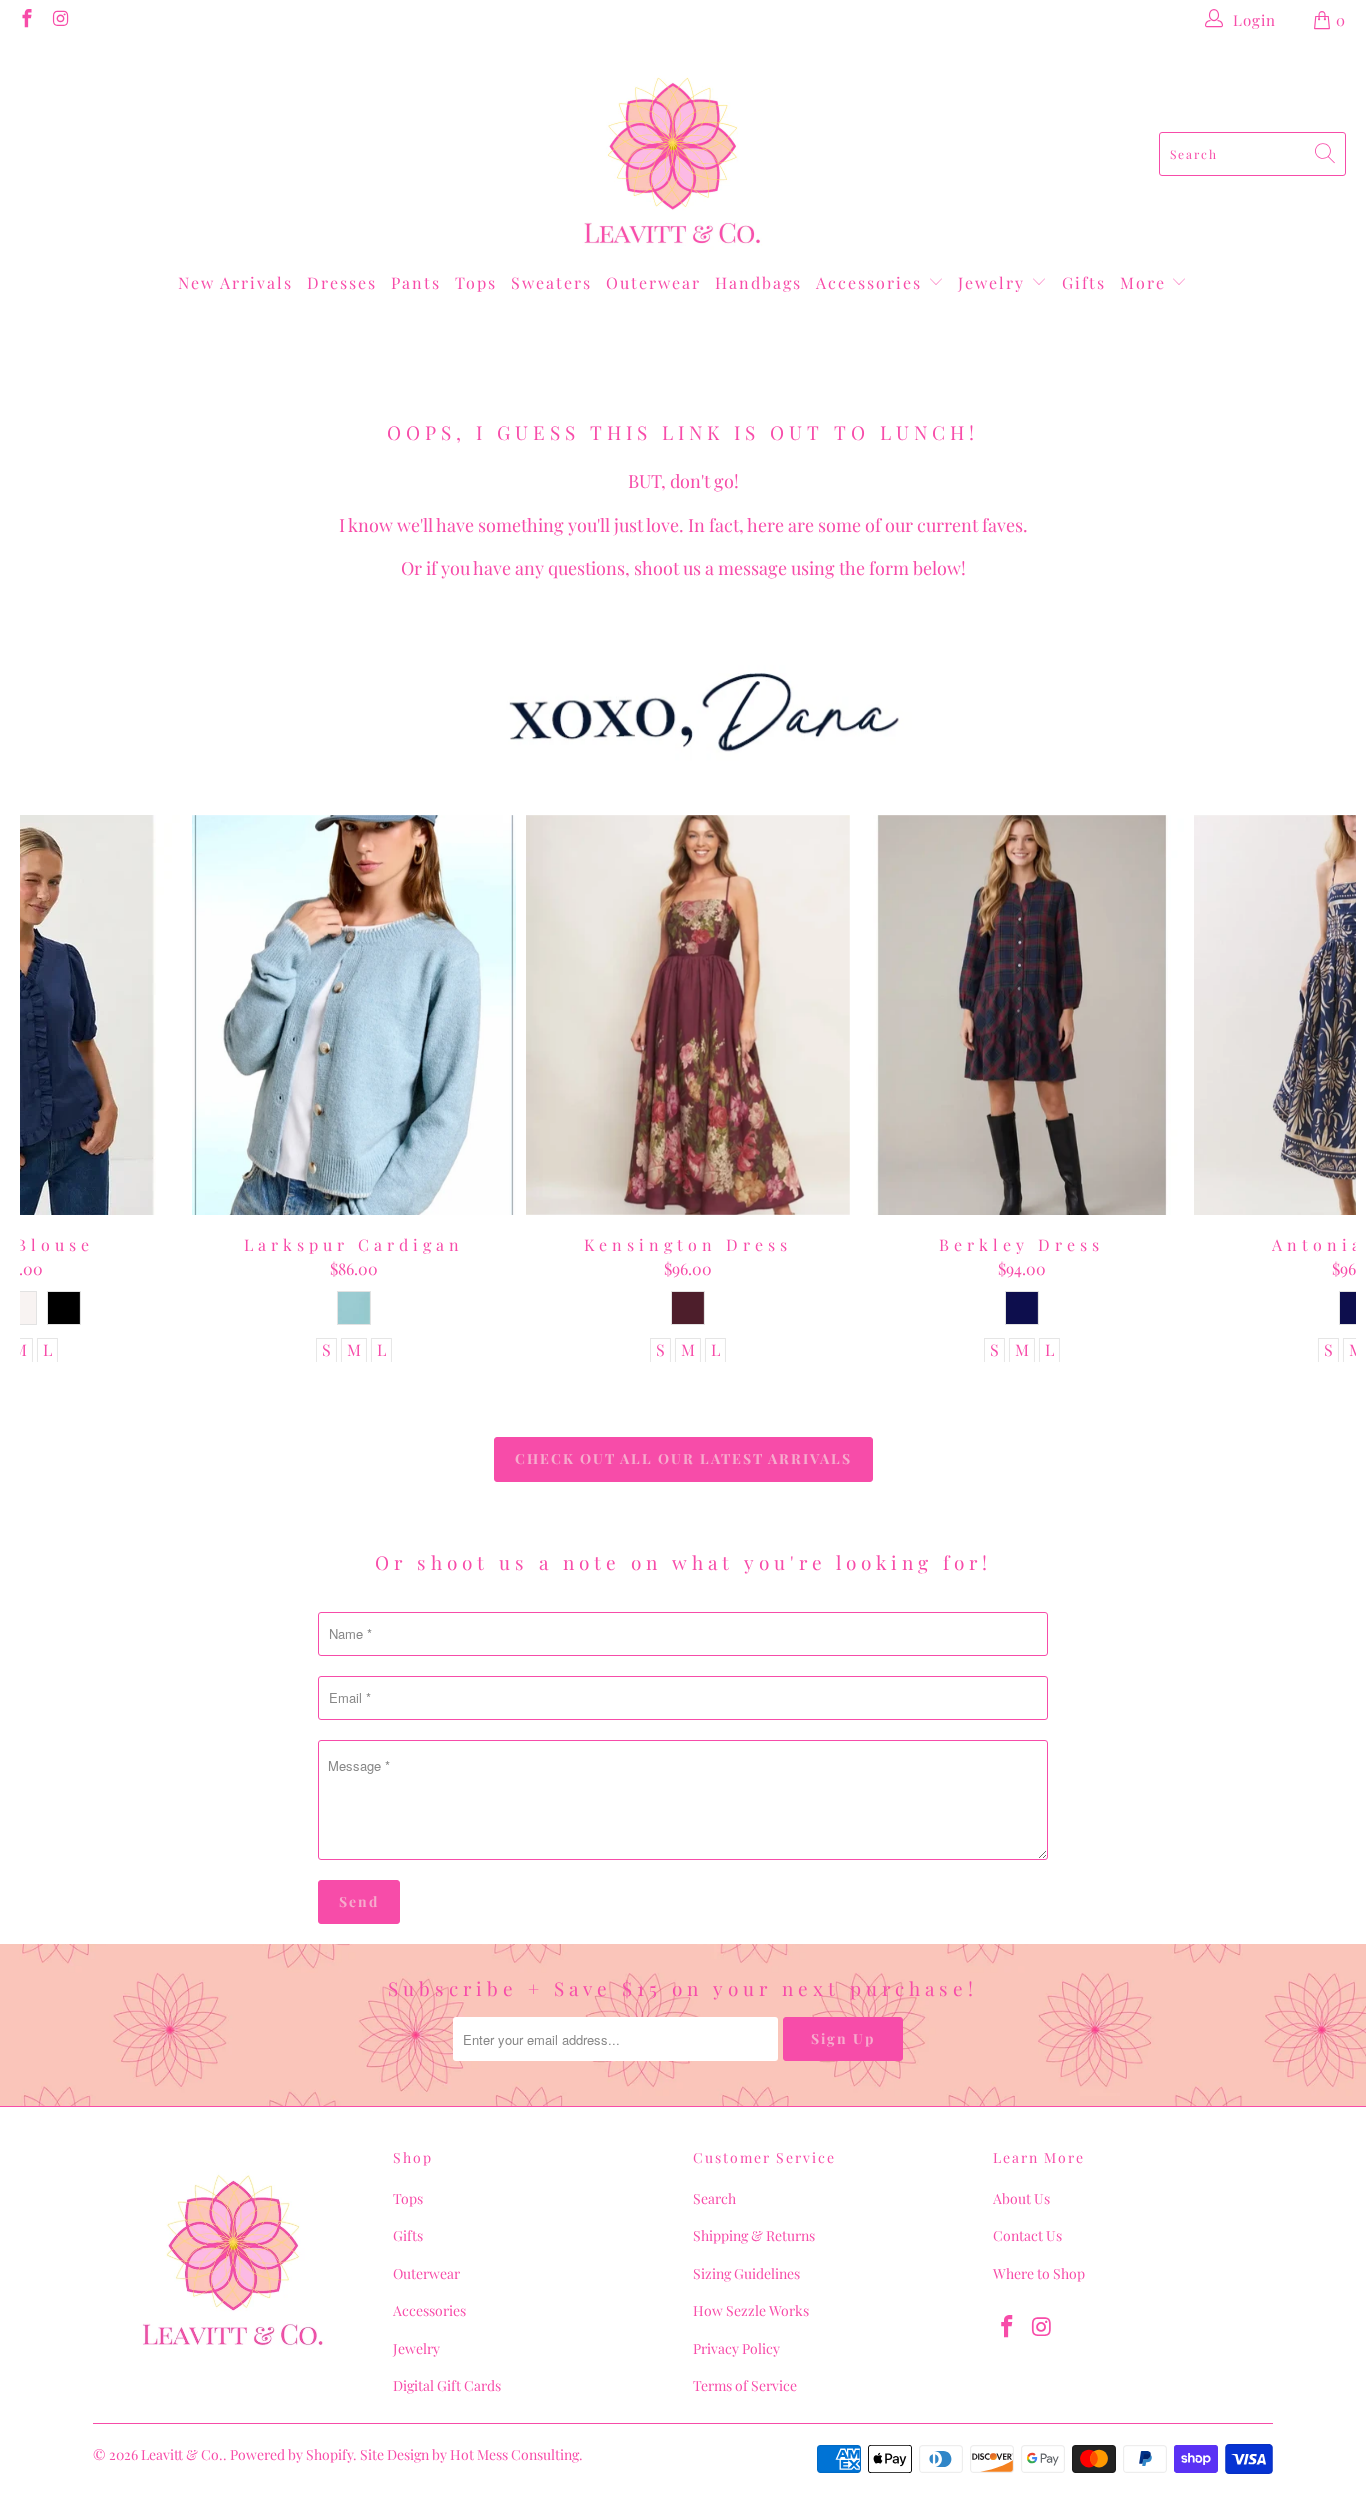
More (1146, 282)
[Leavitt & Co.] (672, 154)
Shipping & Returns (754, 2235)
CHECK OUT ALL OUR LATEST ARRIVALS (683, 1458)
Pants (416, 282)
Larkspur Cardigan (354, 1015)
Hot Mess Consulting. (516, 2454)
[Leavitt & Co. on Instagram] (60, 20)
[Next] (1323, 1089)
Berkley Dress (1022, 1015)
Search (714, 2198)
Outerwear (653, 282)
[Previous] (52, 1089)
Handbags (758, 282)
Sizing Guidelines (746, 2273)
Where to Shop (1039, 2273)
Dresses (342, 282)
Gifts (1084, 282)
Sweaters (551, 282)
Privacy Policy (736, 2348)
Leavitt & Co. (182, 2454)
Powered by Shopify (291, 2454)
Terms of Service (745, 2385)
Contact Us (1027, 2235)
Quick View (687, 1058)
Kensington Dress (688, 1015)
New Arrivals (235, 282)
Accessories (872, 282)
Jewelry (994, 282)
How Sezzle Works (751, 2310)
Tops (476, 282)
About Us (1021, 2198)
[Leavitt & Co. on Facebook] (25, 20)
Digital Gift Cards (447, 2385)
